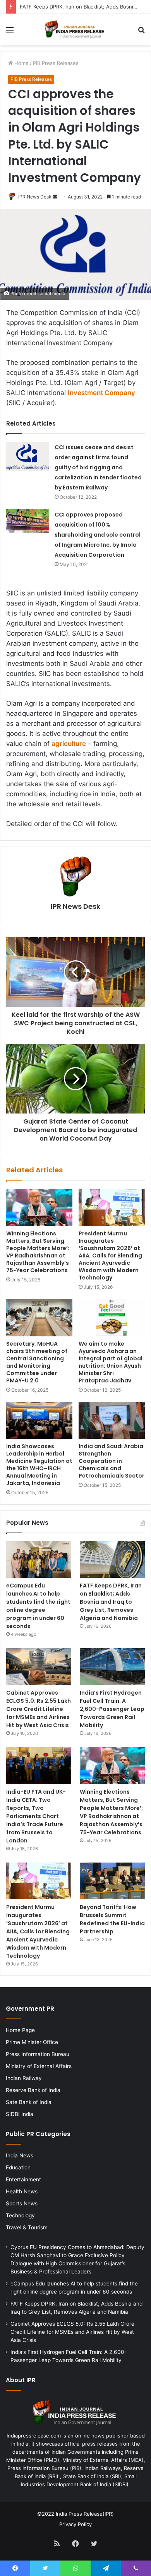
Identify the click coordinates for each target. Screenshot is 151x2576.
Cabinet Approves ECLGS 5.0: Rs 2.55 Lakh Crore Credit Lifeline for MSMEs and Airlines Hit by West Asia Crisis (39, 1709)
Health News (22, 2191)
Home (21, 63)
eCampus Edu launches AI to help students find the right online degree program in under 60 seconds (38, 1606)
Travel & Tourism (27, 2227)
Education (18, 2167)
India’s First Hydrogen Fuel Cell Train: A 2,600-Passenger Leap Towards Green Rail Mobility (112, 1709)
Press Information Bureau (38, 2054)
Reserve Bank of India (33, 2090)
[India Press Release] (75, 30)
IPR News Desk (35, 197)
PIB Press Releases (56, 63)
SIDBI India (20, 2114)
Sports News (22, 2203)
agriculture (69, 744)
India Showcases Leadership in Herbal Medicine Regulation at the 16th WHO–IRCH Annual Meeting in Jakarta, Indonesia (39, 1465)
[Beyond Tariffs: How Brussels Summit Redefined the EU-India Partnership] (112, 1881)
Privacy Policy (75, 2524)
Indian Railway (24, 2078)
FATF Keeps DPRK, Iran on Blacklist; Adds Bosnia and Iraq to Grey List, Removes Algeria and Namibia (111, 1602)
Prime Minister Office (32, 2042)
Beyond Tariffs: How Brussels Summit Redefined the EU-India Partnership (112, 1919)
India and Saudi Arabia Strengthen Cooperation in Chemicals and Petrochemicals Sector (112, 1461)
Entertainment (23, 2179)
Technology (20, 2215)
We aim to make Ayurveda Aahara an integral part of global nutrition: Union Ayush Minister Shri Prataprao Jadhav (111, 1362)
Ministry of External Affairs (39, 2066)
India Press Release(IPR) (84, 2514)
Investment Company (101, 393)
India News (20, 2155)
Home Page (20, 2030)
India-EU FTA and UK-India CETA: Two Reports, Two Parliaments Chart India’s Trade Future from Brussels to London (36, 1816)
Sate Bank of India (29, 2102)
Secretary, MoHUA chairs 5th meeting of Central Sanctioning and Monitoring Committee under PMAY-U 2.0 (37, 1362)
